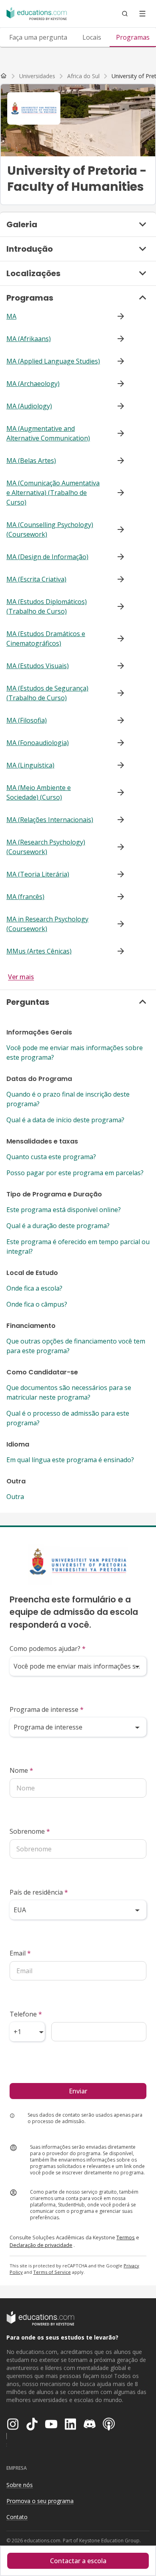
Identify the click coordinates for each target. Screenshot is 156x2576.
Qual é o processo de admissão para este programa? (68, 1418)
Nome (21, 1770)
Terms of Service (52, 2272)
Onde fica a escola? (34, 1288)
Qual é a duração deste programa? (58, 1226)
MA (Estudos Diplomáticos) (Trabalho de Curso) (47, 606)
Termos (126, 2237)
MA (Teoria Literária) (38, 874)
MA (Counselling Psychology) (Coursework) (50, 529)
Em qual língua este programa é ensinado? (70, 1460)
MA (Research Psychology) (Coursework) (46, 847)
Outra (15, 1497)
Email (20, 1953)
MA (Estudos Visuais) (38, 666)
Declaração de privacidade (41, 2245)
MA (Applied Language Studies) (53, 361)
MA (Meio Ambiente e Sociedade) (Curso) (39, 792)
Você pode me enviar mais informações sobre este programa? (75, 1053)
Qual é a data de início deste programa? (65, 1120)
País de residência (39, 1892)
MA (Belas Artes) (31, 461)
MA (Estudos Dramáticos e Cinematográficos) (46, 638)
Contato (17, 2517)
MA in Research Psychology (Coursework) (47, 924)
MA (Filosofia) (27, 720)
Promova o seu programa (40, 2501)
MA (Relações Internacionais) (50, 820)
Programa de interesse (47, 1709)
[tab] (38, 37)
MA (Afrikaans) (29, 339)
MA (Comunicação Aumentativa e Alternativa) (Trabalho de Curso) (53, 493)
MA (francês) (25, 897)
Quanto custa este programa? (51, 1157)
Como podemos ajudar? (48, 1649)
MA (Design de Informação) (47, 557)
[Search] (125, 14)
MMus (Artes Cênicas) (39, 951)
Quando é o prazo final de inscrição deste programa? (68, 1099)
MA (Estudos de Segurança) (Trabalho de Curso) (47, 693)
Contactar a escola (78, 2561)
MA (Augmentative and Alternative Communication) (48, 433)
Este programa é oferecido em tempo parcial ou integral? (78, 1247)
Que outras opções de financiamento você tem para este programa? (76, 1346)
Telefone (26, 2014)
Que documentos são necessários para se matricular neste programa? (69, 1392)
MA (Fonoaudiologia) (38, 743)
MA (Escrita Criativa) (36, 579)
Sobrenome (30, 1831)
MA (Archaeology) (33, 384)
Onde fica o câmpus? (37, 1304)
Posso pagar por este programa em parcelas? (75, 1173)
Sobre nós (20, 2485)
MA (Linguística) (30, 765)
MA (11, 316)
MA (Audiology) (29, 406)
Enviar (78, 2091)
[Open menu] (142, 14)
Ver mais (21, 977)
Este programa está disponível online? (64, 1210)
